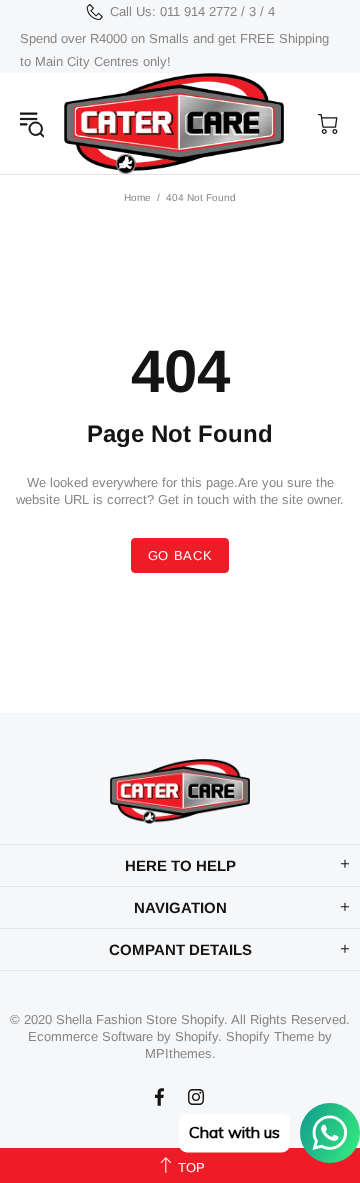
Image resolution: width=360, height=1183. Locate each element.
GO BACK (180, 555)
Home (137, 197)
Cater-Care (174, 123)
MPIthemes (178, 1053)
